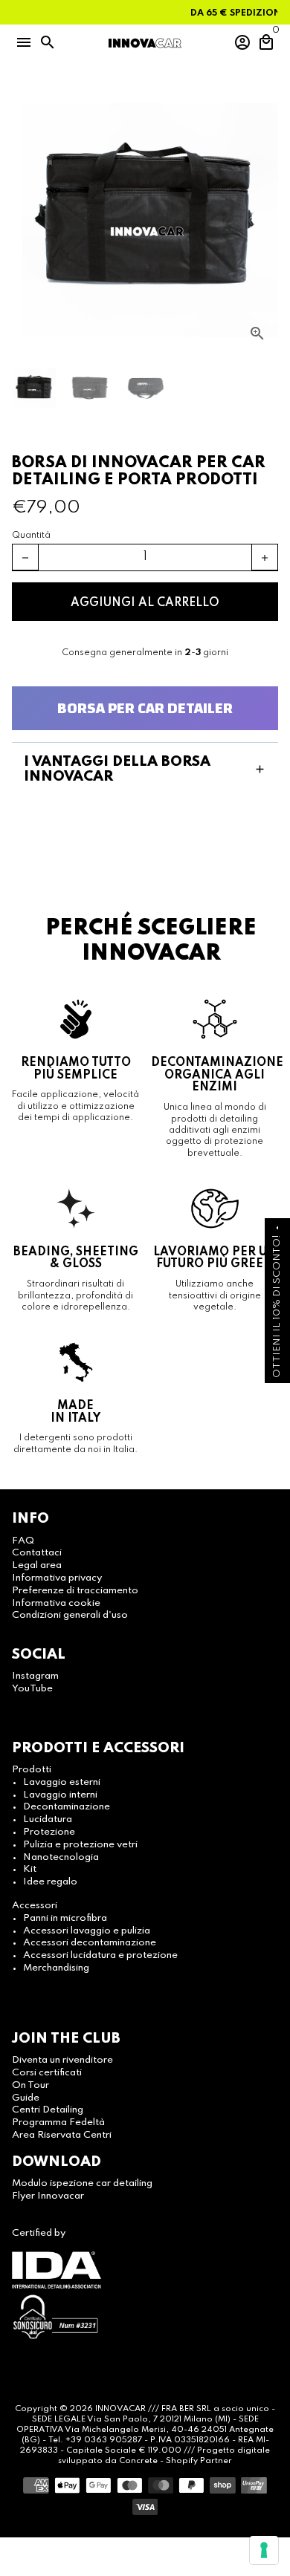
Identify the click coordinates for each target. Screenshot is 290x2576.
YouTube (32, 1689)
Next (265, 221)
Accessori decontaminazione (90, 1943)
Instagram (35, 1676)
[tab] (145, 770)
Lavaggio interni (60, 1795)
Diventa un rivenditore (62, 2060)
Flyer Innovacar (48, 2196)
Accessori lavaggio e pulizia (87, 1931)
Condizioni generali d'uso (70, 1615)
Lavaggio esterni (62, 1782)
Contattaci (37, 1553)
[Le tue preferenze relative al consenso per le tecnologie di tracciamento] (264, 2550)
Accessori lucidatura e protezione (100, 1955)
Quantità (31, 536)
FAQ (23, 1541)
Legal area (37, 1565)
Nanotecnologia (61, 1857)
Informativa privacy (57, 1578)
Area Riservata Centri (62, 2135)
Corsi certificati (47, 2073)
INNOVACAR (120, 2409)
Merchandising (56, 1968)
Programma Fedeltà (58, 2123)
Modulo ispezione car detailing (82, 2183)
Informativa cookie (56, 1603)
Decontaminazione (67, 1807)
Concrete (139, 2461)
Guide (26, 2098)
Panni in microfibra (65, 1918)
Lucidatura (48, 1819)
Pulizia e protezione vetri (80, 1845)
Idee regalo (50, 1882)
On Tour (30, 2085)
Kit (30, 1869)
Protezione (49, 1832)
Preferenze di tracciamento (75, 1591)
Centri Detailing (48, 2110)
